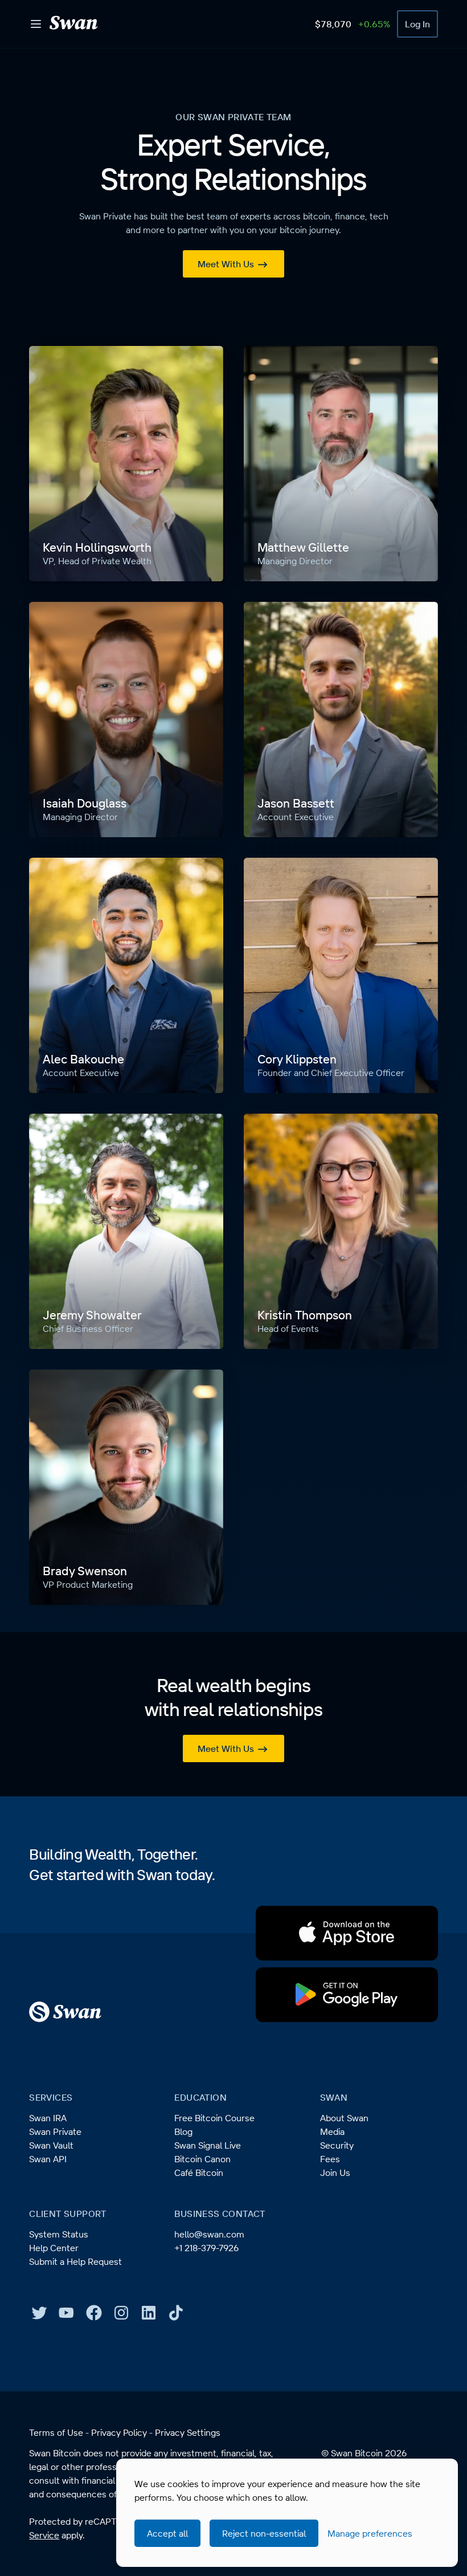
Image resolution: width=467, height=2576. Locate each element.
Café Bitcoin (199, 2173)
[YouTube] (67, 2313)
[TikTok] (176, 2313)
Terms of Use (56, 2432)
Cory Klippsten (297, 1059)
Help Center (54, 2248)
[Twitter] (39, 2313)
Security (337, 2145)
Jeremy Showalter (92, 1315)
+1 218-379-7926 (206, 2248)
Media (332, 2131)
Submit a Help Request (75, 2261)
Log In (417, 24)
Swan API (48, 2159)
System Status (59, 2234)
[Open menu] (36, 24)
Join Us (335, 2173)
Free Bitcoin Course (214, 2118)
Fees (330, 2159)
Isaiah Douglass (85, 803)
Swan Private (55, 2131)
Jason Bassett (296, 803)
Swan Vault (51, 2145)
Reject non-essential (264, 2533)
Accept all (167, 2533)
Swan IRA (48, 2118)
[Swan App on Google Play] (347, 1995)
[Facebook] (94, 2313)
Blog (183, 2131)
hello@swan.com (209, 2234)
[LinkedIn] (149, 2313)
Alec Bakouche (83, 1059)
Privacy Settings (188, 2432)
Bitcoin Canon (202, 2159)
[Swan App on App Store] (347, 1933)
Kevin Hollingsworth (97, 547)
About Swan (344, 2118)
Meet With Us (226, 264)
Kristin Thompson (305, 1315)
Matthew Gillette (303, 547)
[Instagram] (121, 2313)
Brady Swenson (85, 1571)
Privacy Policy (119, 2432)
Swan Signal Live (208, 2145)
